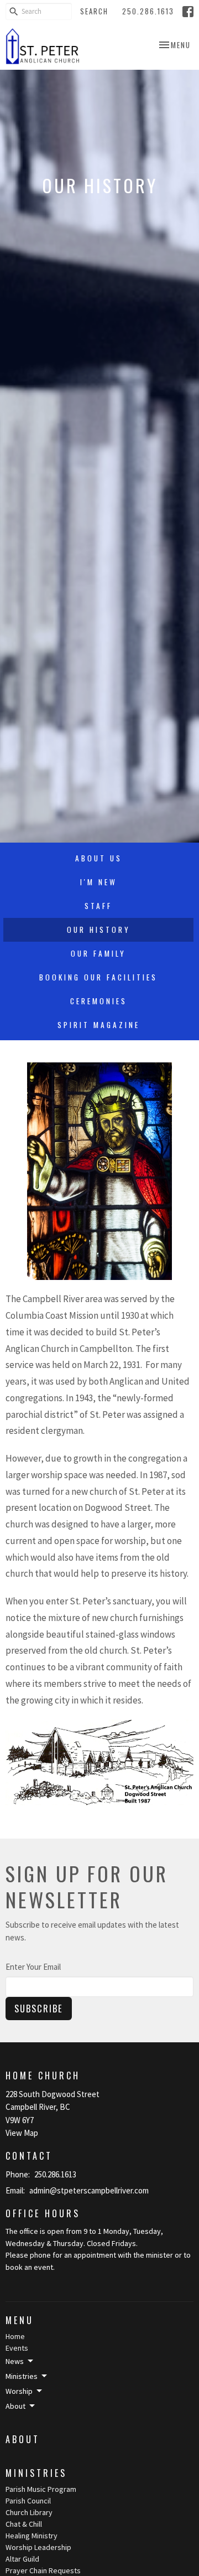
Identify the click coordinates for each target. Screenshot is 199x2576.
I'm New (99, 882)
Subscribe (39, 2008)
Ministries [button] (22, 2376)
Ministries (36, 2473)
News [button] (15, 2361)
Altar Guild (22, 2559)
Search (94, 11)
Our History (99, 930)
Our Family (98, 953)
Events (17, 2348)
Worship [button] (19, 2391)
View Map (22, 2133)
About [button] (15, 2406)
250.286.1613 (148, 11)
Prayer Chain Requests (43, 2570)
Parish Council (28, 2501)
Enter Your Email (33, 1967)
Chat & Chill (24, 2524)
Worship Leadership (38, 2547)
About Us (99, 858)
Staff (98, 906)
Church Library (29, 2512)
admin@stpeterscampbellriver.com (89, 2190)
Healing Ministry (32, 2536)
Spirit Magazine (99, 1025)
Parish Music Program (41, 2489)
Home (15, 2336)
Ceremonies (99, 1001)
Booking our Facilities (98, 977)
